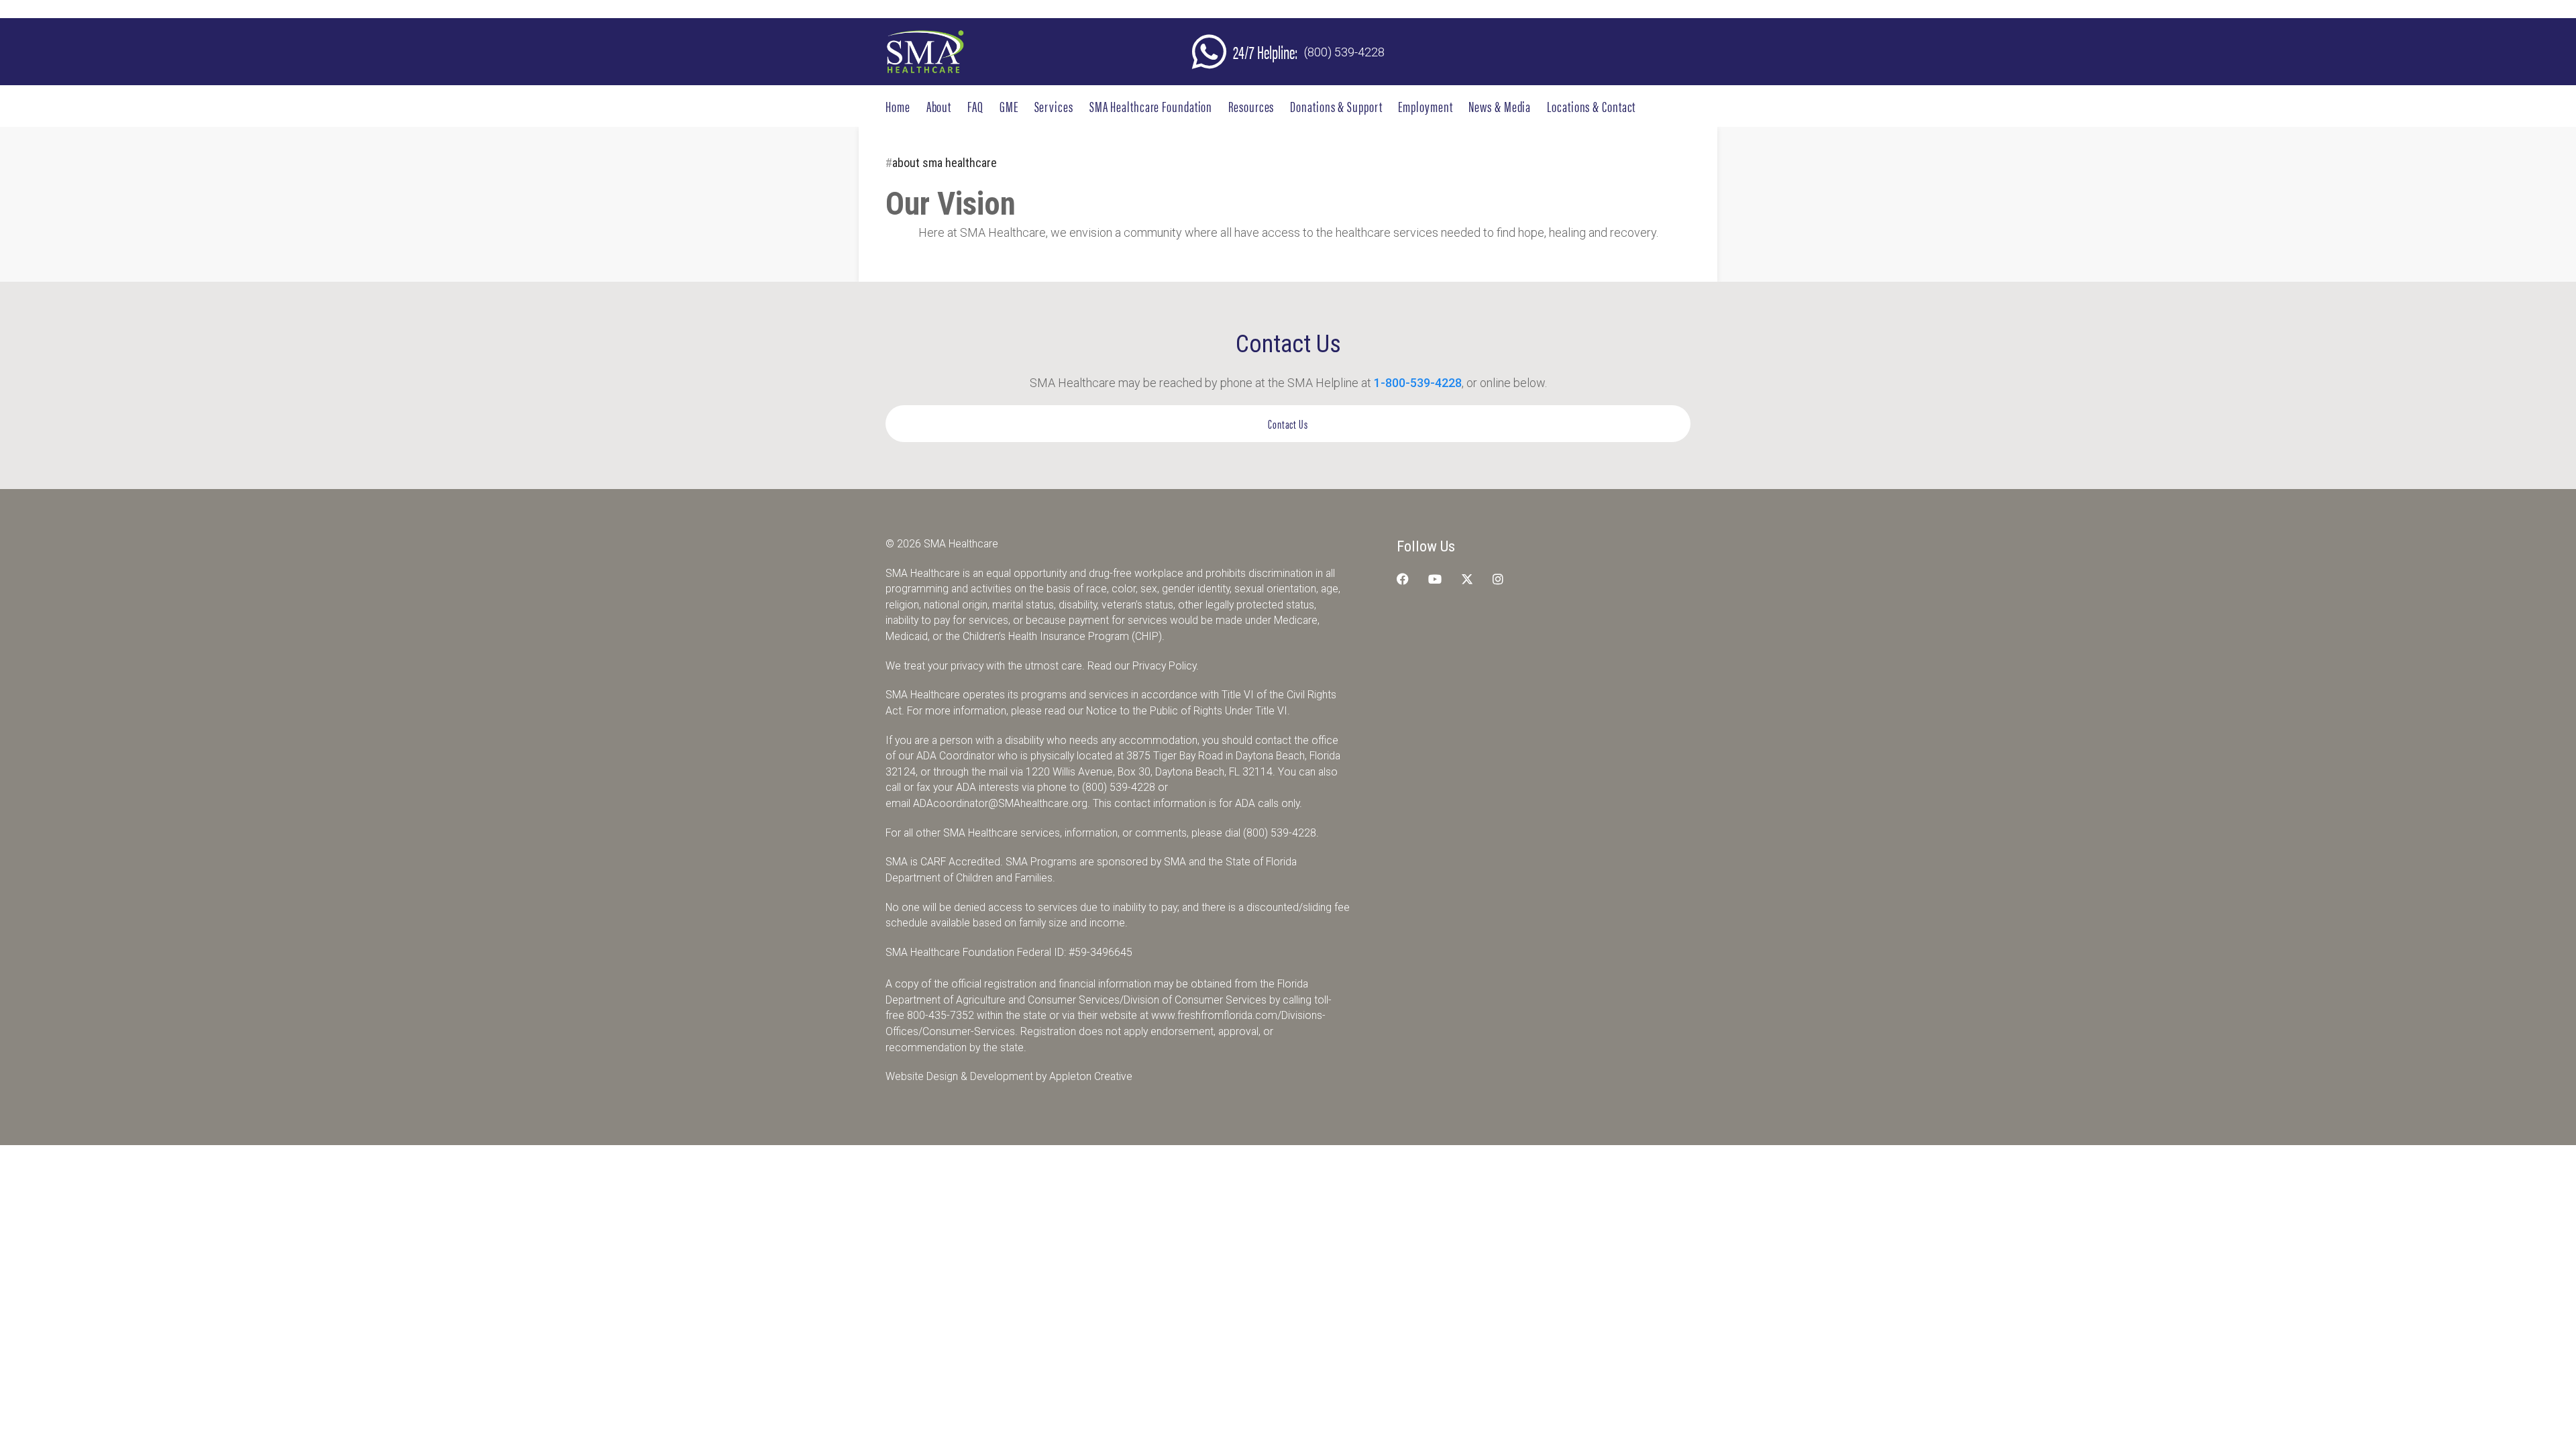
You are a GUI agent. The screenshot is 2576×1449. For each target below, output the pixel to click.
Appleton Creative (1091, 1076)
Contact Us (1288, 424)
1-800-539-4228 (1418, 383)
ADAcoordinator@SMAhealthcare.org (1000, 803)
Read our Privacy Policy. (1143, 666)
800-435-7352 (941, 1015)
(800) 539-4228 (1344, 52)
